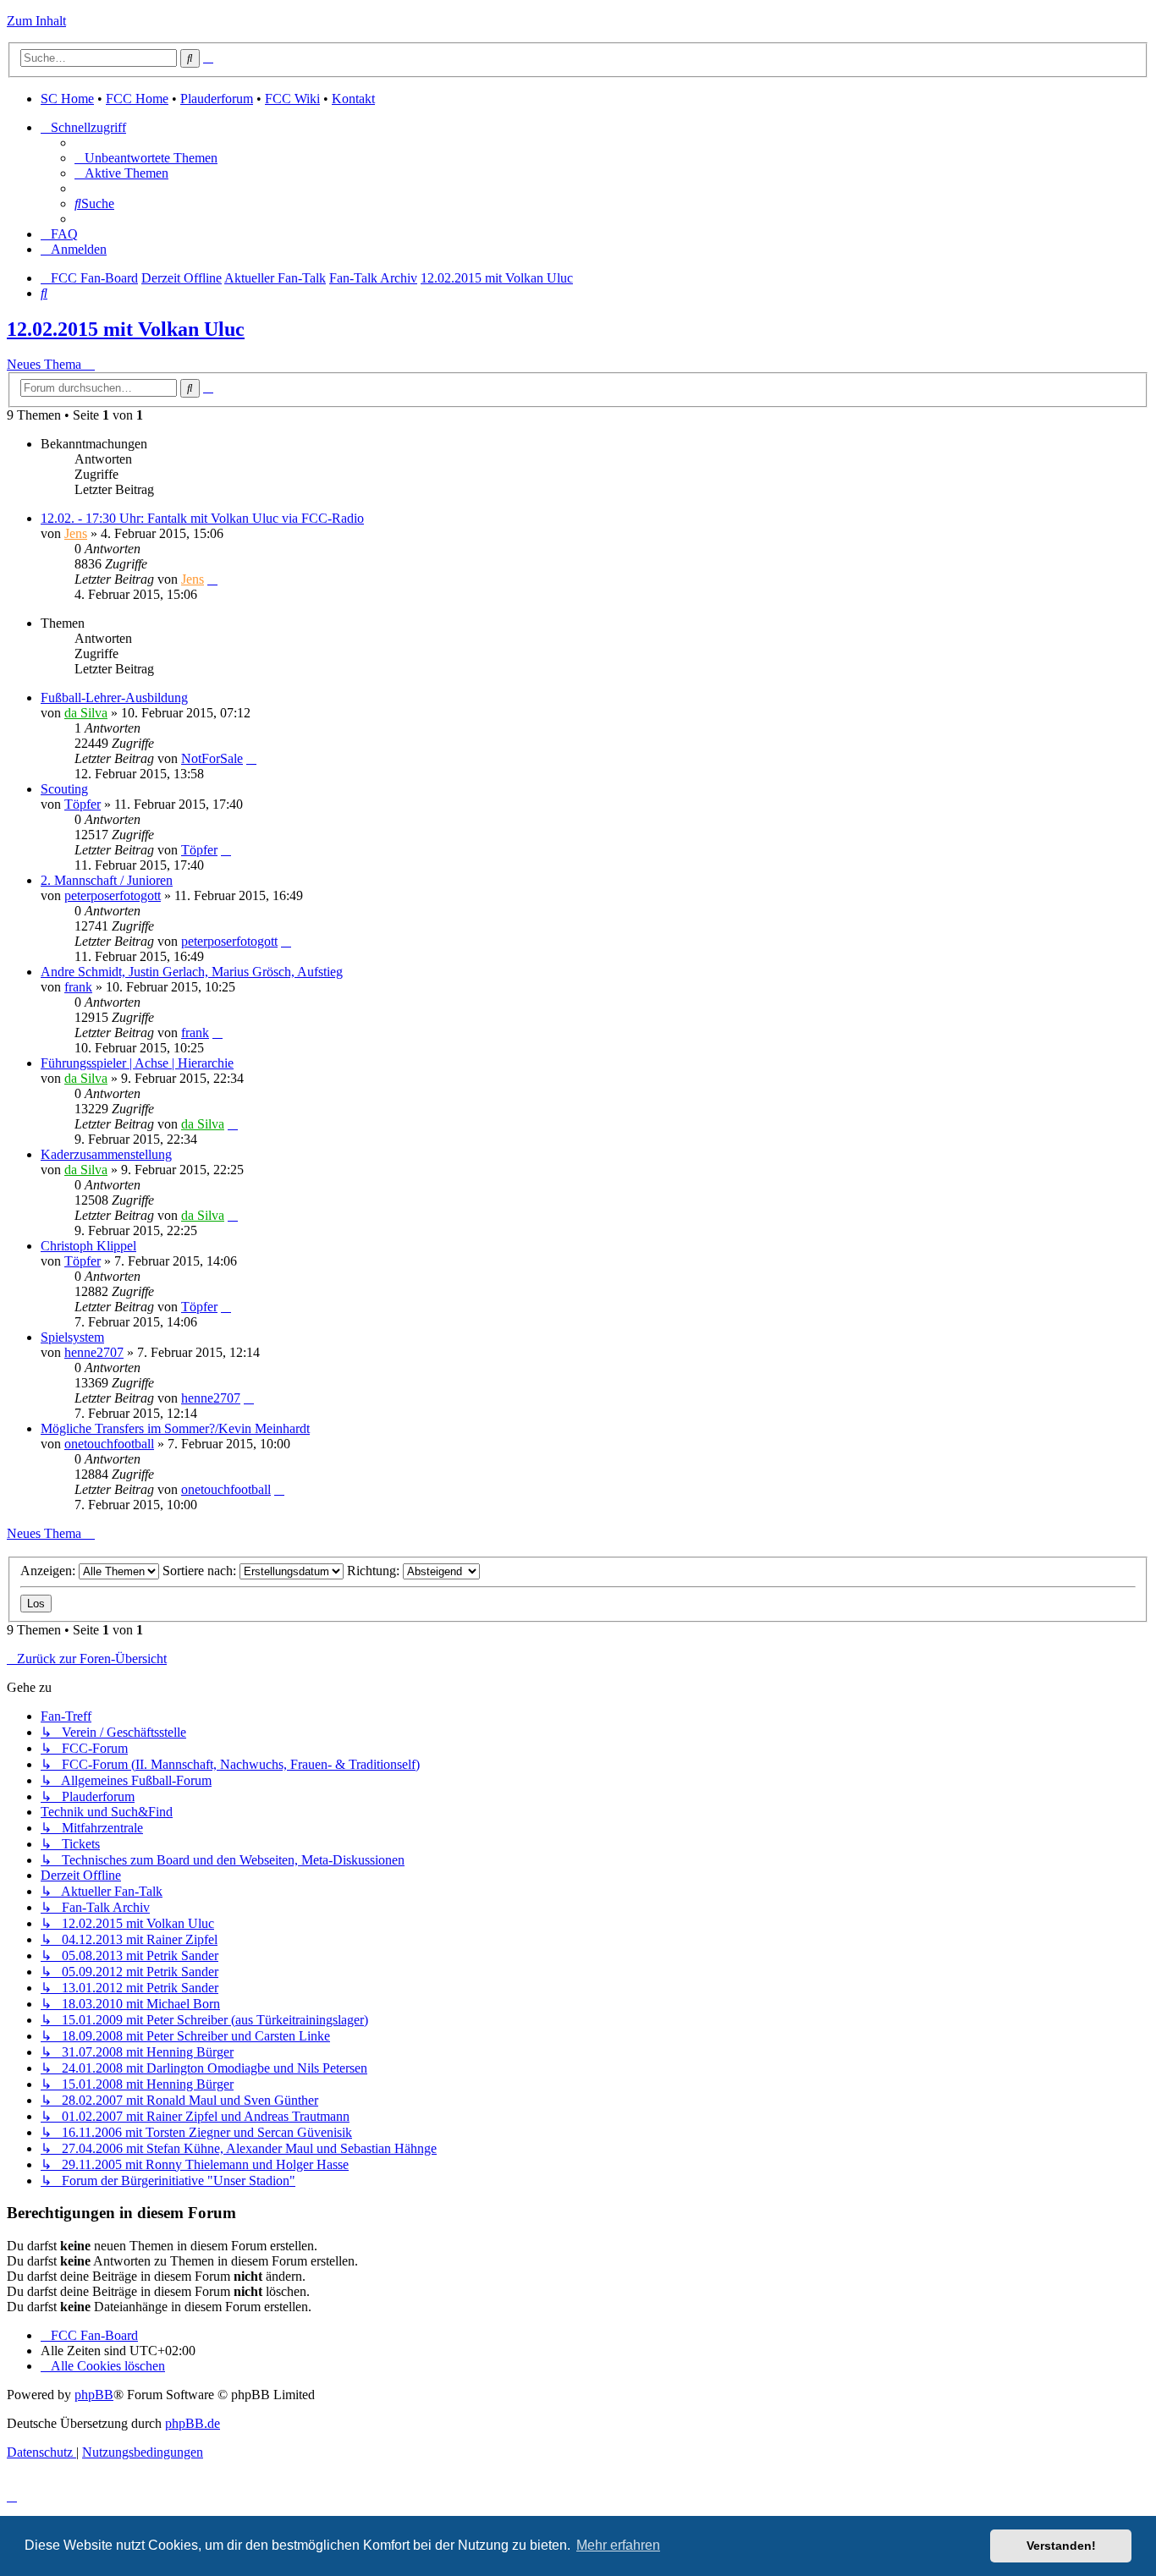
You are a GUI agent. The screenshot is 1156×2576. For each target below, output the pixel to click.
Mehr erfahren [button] (618, 2545)
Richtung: (375, 1571)
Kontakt (353, 99)
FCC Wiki (292, 99)
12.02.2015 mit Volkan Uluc (126, 329)
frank (78, 987)
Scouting (64, 789)
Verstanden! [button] (1061, 2546)
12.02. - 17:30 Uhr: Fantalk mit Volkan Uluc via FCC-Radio (202, 518)
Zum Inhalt (36, 21)
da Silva (86, 713)
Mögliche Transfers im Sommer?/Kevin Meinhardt (175, 1428)
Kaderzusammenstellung (106, 1154)
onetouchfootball (109, 1444)
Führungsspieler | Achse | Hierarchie (137, 1063)
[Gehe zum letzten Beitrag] (212, 579)
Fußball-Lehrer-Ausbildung (114, 698)
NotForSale (212, 758)
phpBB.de (193, 2423)
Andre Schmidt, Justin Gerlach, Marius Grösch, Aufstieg (192, 972)
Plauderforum (217, 99)
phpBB (94, 2395)
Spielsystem (72, 1337)
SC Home (67, 99)
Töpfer (83, 804)
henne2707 (94, 1352)
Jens (76, 533)
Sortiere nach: (201, 1571)
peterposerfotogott (113, 895)
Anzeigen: (50, 1571)
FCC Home (137, 99)
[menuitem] (146, 158)
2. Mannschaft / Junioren (107, 880)
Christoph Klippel (88, 1246)
